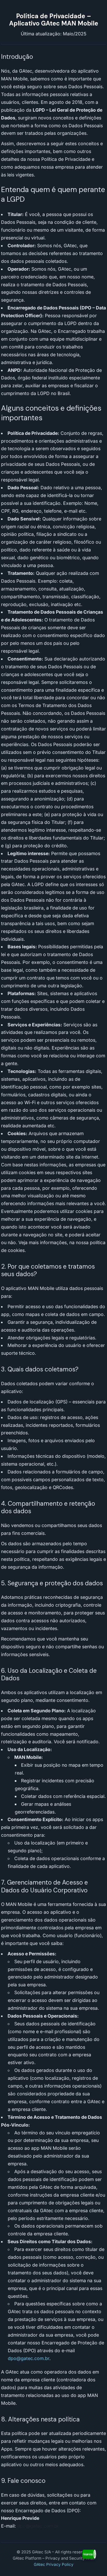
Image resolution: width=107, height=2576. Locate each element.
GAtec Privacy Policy (54, 2564)
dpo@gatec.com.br (29, 2358)
